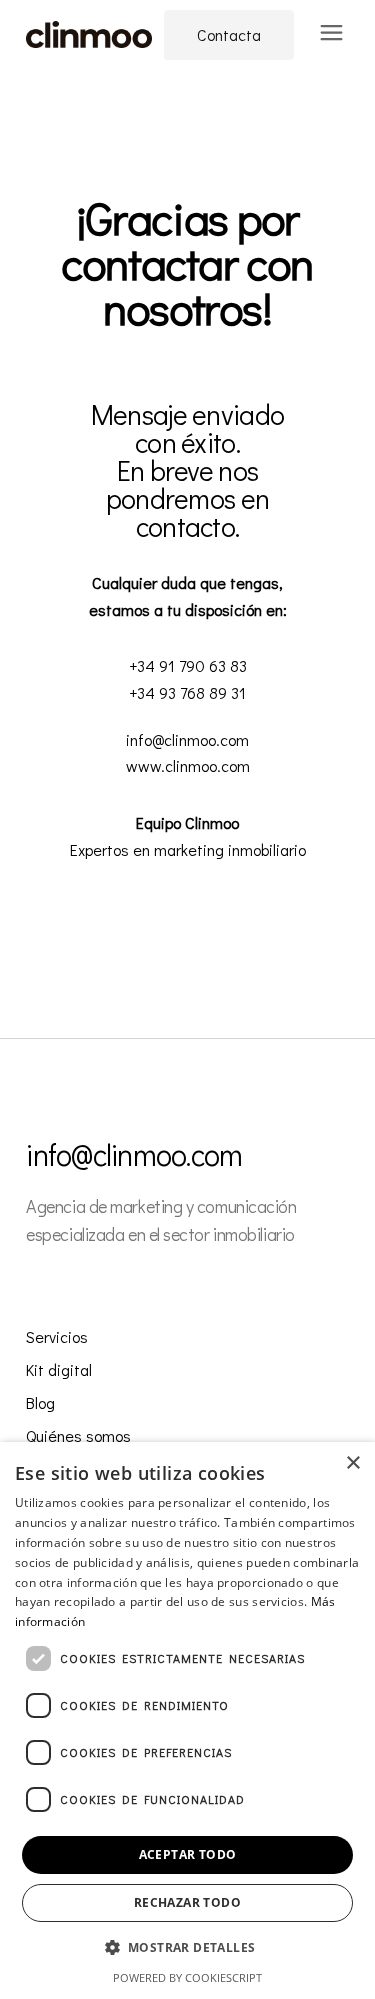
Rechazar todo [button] (187, 1902)
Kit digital (59, 1369)
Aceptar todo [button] (188, 1854)
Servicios (57, 1336)
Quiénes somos (78, 1435)
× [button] (352, 1463)
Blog (40, 1402)
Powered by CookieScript (187, 1977)
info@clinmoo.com (134, 1154)
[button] (188, 1948)
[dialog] (187, 1720)
